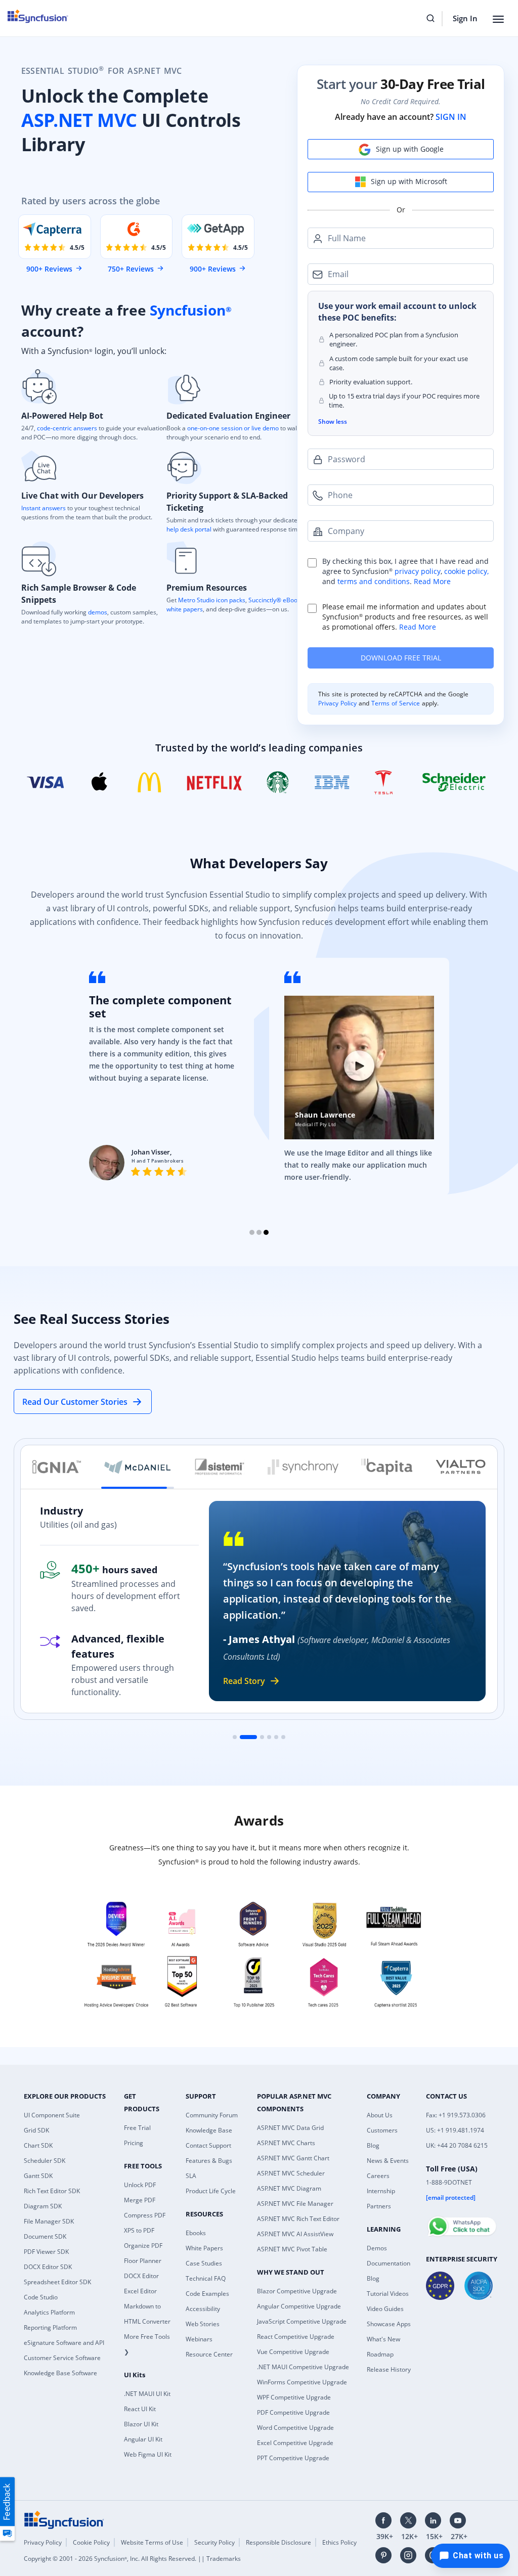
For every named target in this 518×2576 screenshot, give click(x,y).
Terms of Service (396, 703)
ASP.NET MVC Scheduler (291, 2173)
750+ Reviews (131, 269)
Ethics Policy (339, 2542)
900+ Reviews (49, 269)
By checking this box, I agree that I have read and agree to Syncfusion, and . (405, 571)
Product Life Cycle (211, 2191)
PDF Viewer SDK (46, 2252)
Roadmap (380, 2354)
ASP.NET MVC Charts (286, 2143)
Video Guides (385, 2309)
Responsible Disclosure (278, 2542)
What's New (383, 2339)
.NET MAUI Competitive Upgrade (303, 2367)
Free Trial (137, 2128)
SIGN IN (451, 117)
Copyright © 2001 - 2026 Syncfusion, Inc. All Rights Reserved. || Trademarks (132, 2559)
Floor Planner (143, 2261)
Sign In (465, 18)
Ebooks (196, 2233)
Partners (379, 2206)
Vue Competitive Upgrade (293, 2352)
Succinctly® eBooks (275, 600)
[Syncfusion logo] (64, 2519)
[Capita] (387, 1467)
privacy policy (418, 571)
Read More (432, 581)
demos (98, 612)
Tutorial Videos (388, 2294)
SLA (191, 2176)
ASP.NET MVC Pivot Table (292, 2249)
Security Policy (214, 2542)
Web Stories (203, 2324)
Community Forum (212, 2115)
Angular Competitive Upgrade (299, 2306)
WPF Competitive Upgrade (294, 2397)
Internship (381, 2191)
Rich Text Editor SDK (52, 2191)
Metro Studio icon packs (212, 600)
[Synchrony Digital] (303, 1467)
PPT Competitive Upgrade (293, 2458)
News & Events (388, 2161)
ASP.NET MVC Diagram (289, 2188)
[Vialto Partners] (461, 1467)
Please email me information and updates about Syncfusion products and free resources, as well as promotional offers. (405, 617)
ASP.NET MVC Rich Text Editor (298, 2219)
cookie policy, (466, 571)
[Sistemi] (220, 1467)
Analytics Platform (49, 2312)
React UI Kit (140, 2409)
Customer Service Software (62, 2358)
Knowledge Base (209, 2130)
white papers (185, 609)
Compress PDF (145, 2215)
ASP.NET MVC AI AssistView (295, 2234)
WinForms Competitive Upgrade (302, 2382)
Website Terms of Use (152, 2542)
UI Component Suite (52, 2115)
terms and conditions (374, 581)
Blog (373, 2145)
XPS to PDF (139, 2230)
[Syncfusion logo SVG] (44, 16)
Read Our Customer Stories (75, 1402)
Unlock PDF (140, 2185)
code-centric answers (67, 428)
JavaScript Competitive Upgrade (302, 2321)
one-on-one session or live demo (233, 428)
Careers (378, 2176)
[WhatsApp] (462, 2222)
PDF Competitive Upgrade (293, 2412)
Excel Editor (140, 2291)
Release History (389, 2369)
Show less (333, 421)
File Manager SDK (49, 2221)
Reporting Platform (50, 2327)
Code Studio (41, 2297)
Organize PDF (143, 2246)
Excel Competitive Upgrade (295, 2443)
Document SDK (45, 2236)
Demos (377, 2248)
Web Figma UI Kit (148, 2454)
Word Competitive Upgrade (295, 2428)
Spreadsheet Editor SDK (57, 2282)
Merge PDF (140, 2200)
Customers (382, 2130)
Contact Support (208, 2145)
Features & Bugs (209, 2161)
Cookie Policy (91, 2542)
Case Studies (204, 2263)
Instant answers (44, 508)
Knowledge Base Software (60, 2373)
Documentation (388, 2263)
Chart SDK (38, 2145)
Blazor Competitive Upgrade (297, 2291)
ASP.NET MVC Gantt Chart (293, 2158)
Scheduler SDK (45, 2161)
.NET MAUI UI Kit (147, 2394)
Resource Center (209, 2354)
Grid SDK (36, 2130)
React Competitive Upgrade (296, 2337)
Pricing (134, 2143)
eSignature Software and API (64, 2343)
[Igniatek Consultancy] (57, 1467)
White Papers (204, 2248)
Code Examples (207, 2294)
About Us (380, 2115)
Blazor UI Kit (141, 2424)
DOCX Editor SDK (48, 2267)
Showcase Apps (389, 2324)
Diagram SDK (43, 2206)
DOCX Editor (141, 2276)
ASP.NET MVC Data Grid (290, 2128)
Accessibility (203, 2309)
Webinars (199, 2339)
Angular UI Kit (143, 2439)
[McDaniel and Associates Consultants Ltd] (138, 1467)
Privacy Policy (338, 703)
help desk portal (189, 529)
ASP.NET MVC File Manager (295, 2204)
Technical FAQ (206, 2278)
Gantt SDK (38, 2176)
